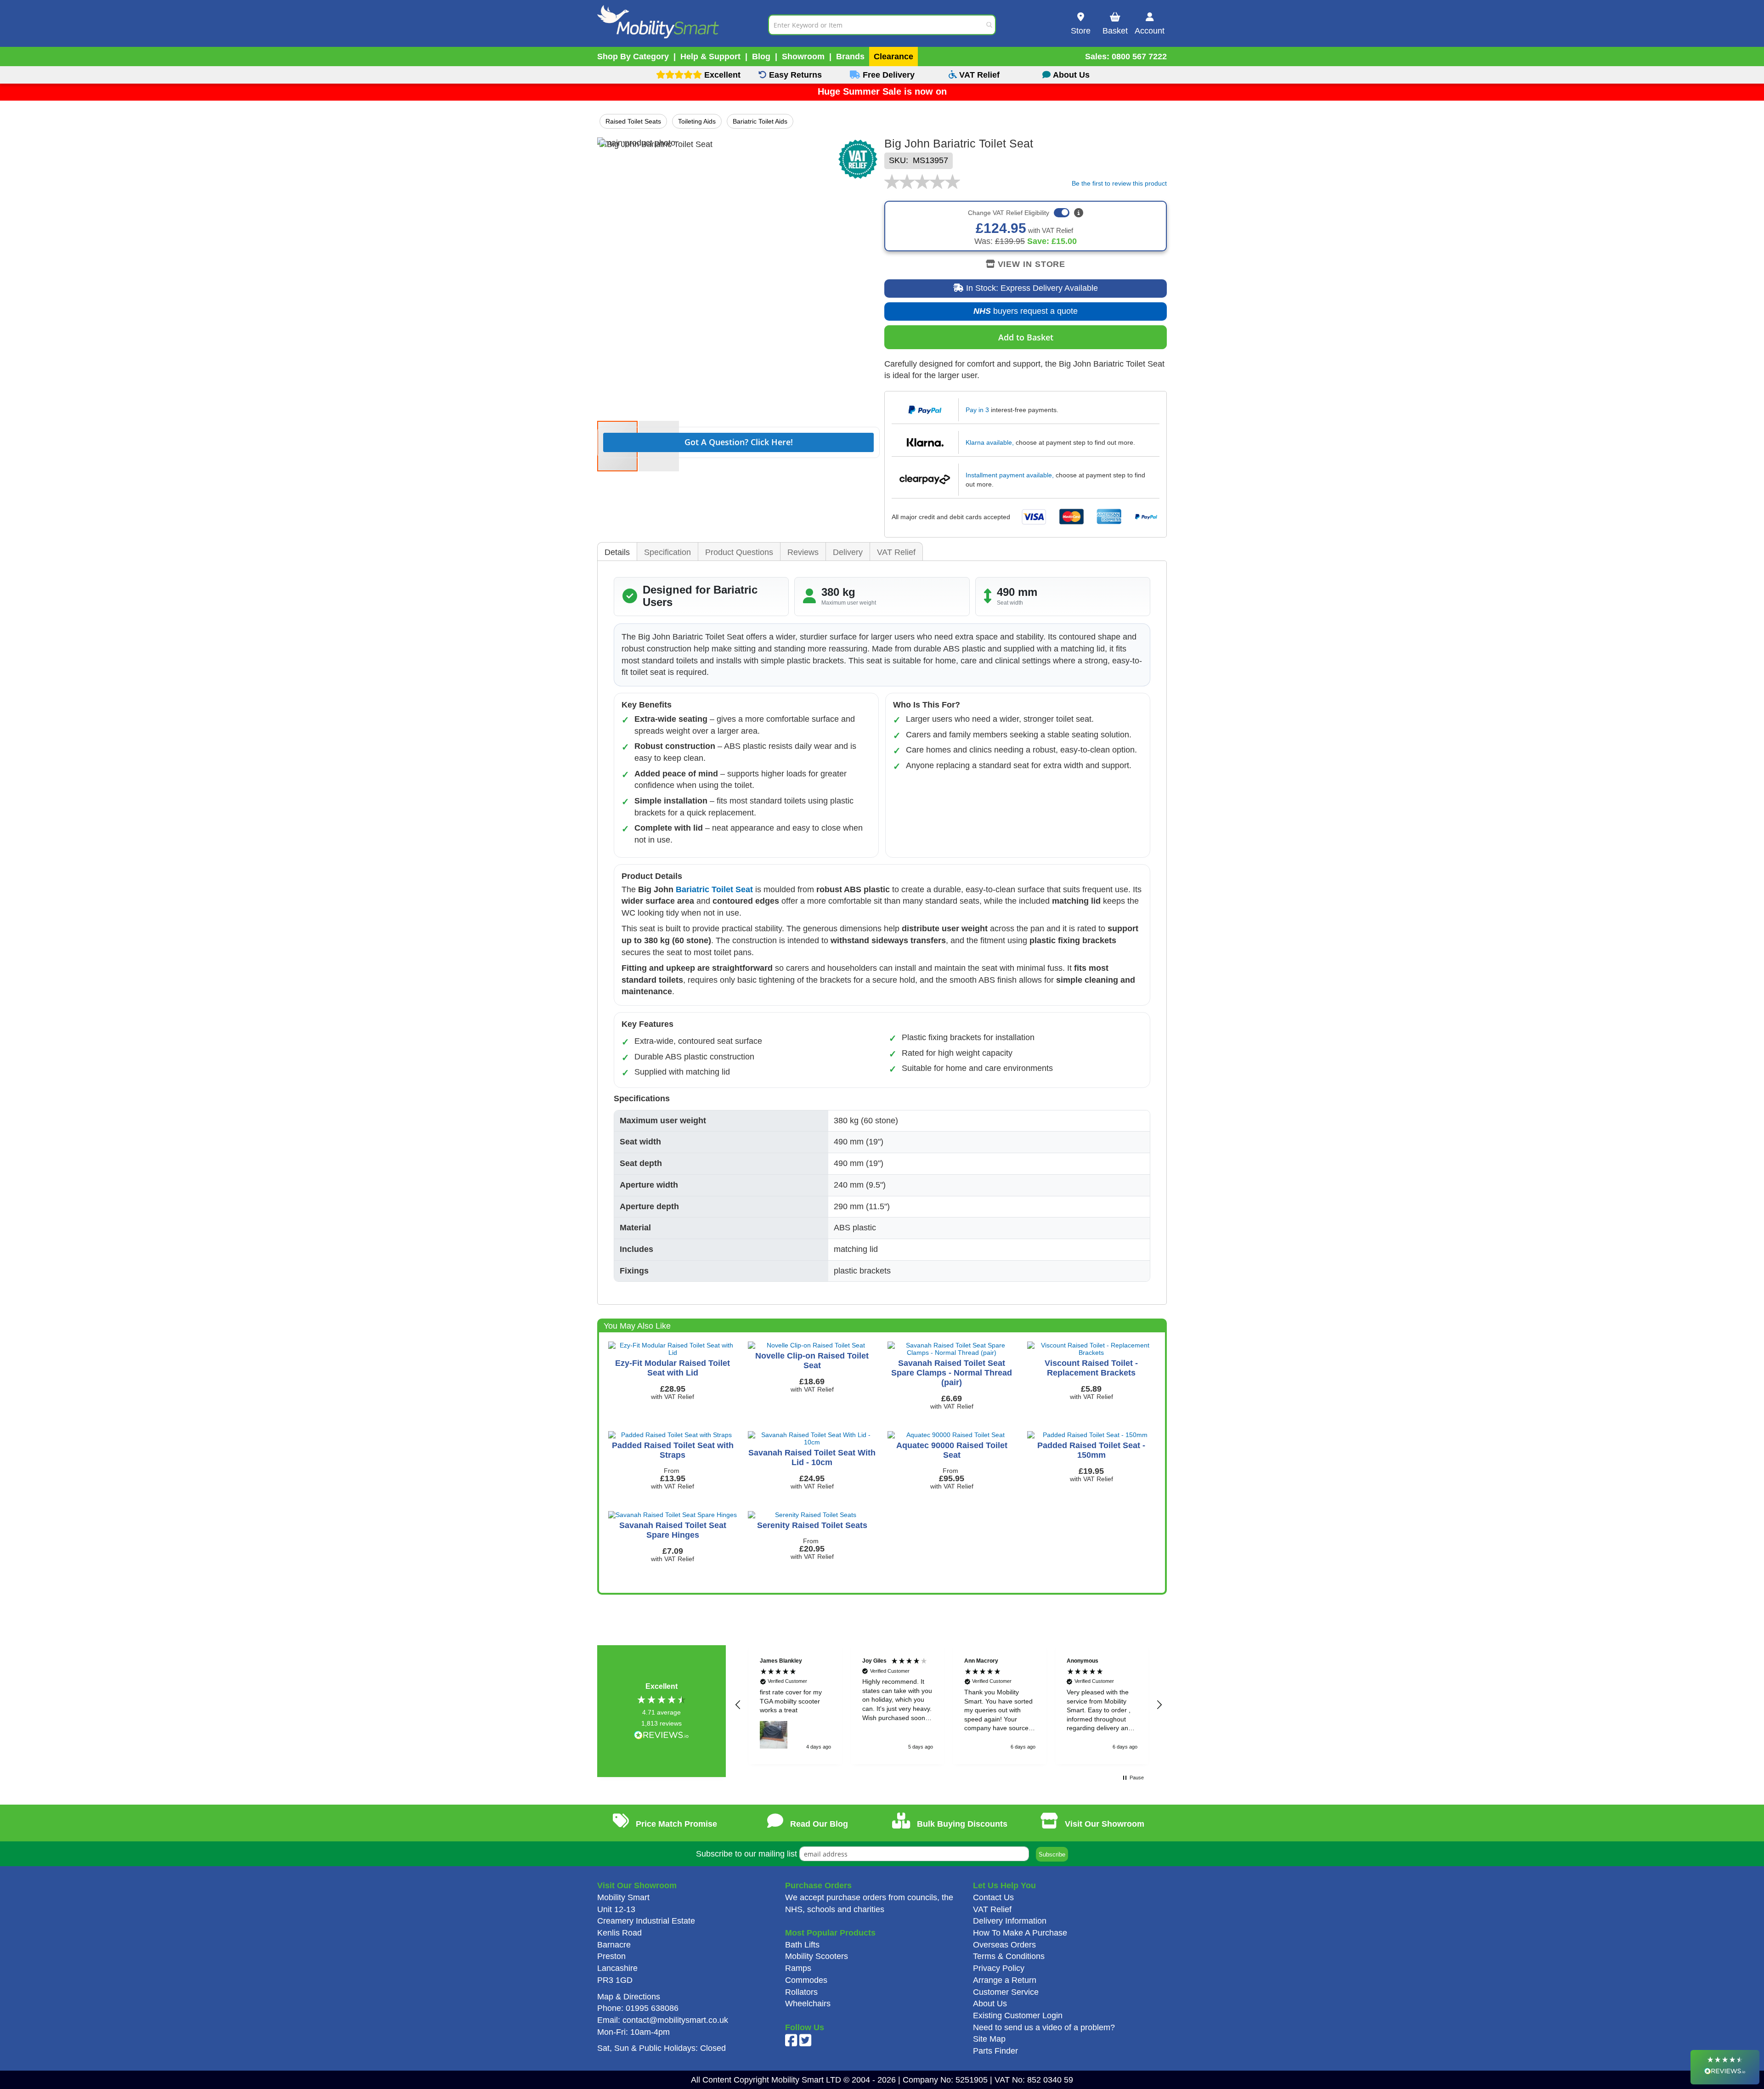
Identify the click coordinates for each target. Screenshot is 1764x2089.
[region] (949, 1704)
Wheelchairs (808, 2004)
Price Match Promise (675, 1824)
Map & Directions (629, 1997)
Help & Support (710, 57)
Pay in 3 (977, 410)
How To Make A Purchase (1020, 1933)
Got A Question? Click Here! (739, 442)
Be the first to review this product (1119, 183)
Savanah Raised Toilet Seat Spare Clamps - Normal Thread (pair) (952, 1373)
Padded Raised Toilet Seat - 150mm (1091, 1450)
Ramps (798, 1968)
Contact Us (993, 1897)
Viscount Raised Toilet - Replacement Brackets (1091, 1368)
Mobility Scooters (817, 1956)
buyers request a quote (1019, 314)
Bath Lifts (802, 1945)
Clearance (893, 57)
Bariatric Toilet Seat (714, 889)
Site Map (989, 2039)
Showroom (803, 57)
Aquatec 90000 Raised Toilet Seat (952, 1450)
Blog (761, 57)
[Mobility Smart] (683, 25)
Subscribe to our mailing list (746, 1854)
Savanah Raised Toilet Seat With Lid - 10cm (812, 1458)
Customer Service (1006, 1992)
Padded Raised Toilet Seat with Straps (673, 1450)
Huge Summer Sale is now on (882, 91)
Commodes (806, 1980)
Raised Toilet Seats (633, 121)
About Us (990, 2004)
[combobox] (882, 25)
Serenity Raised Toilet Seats (812, 1525)
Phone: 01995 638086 (638, 2008)
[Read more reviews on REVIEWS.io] (661, 1736)
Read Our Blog (818, 1824)
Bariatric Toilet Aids (760, 121)
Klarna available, (990, 442)
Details (617, 552)
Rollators (801, 1992)
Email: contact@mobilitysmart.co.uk (663, 2020)
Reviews (803, 552)
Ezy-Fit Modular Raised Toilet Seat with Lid (673, 1368)
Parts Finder (995, 2051)
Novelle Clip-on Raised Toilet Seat (812, 1361)
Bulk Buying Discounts (961, 1824)
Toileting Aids (697, 121)
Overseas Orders (1004, 1945)
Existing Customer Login (1018, 2015)
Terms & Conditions (1009, 1956)
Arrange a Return (1005, 1980)
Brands (850, 57)
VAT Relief (896, 552)
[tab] (617, 552)
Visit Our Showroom (1103, 1824)
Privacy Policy (999, 1968)
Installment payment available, (1010, 475)
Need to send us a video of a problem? (1044, 2027)
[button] (738, 1705)
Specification (667, 552)
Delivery (848, 552)
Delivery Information (1010, 1921)
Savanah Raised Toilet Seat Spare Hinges (673, 1530)
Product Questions (739, 552)
